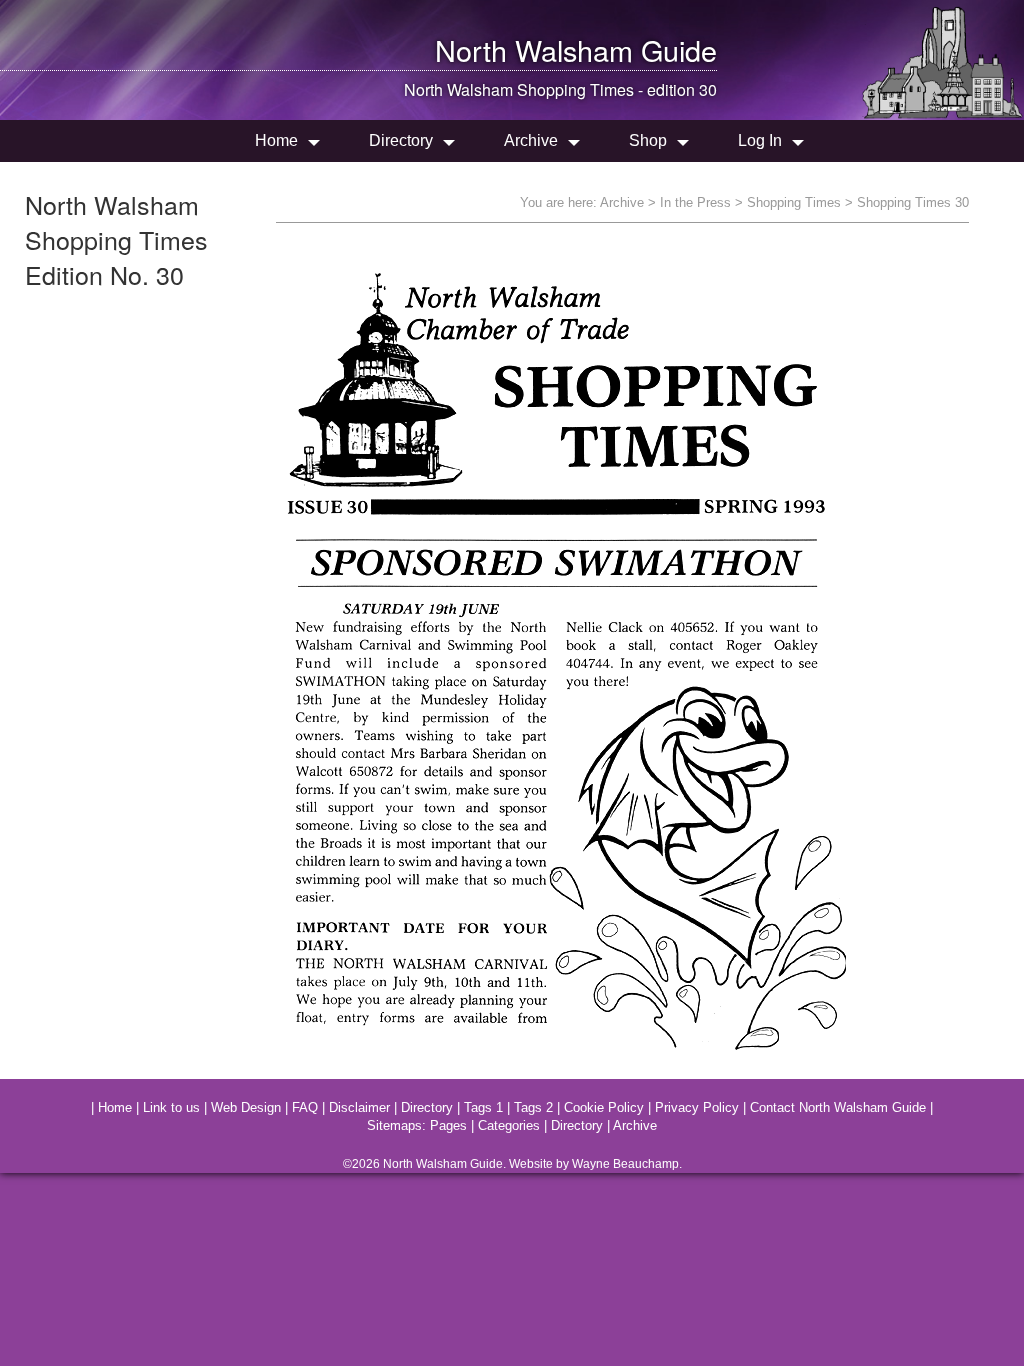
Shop (648, 140)
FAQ (305, 1107)
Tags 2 (533, 1107)
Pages (448, 1125)
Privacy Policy (697, 1107)
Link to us (171, 1107)
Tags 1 (483, 1107)
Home (276, 140)
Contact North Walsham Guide (838, 1107)
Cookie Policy (604, 1107)
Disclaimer (359, 1107)
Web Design (246, 1107)
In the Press (695, 202)
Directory (401, 140)
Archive (531, 140)
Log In (760, 140)
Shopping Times (794, 202)
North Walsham (534, 49)
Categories (509, 1125)
